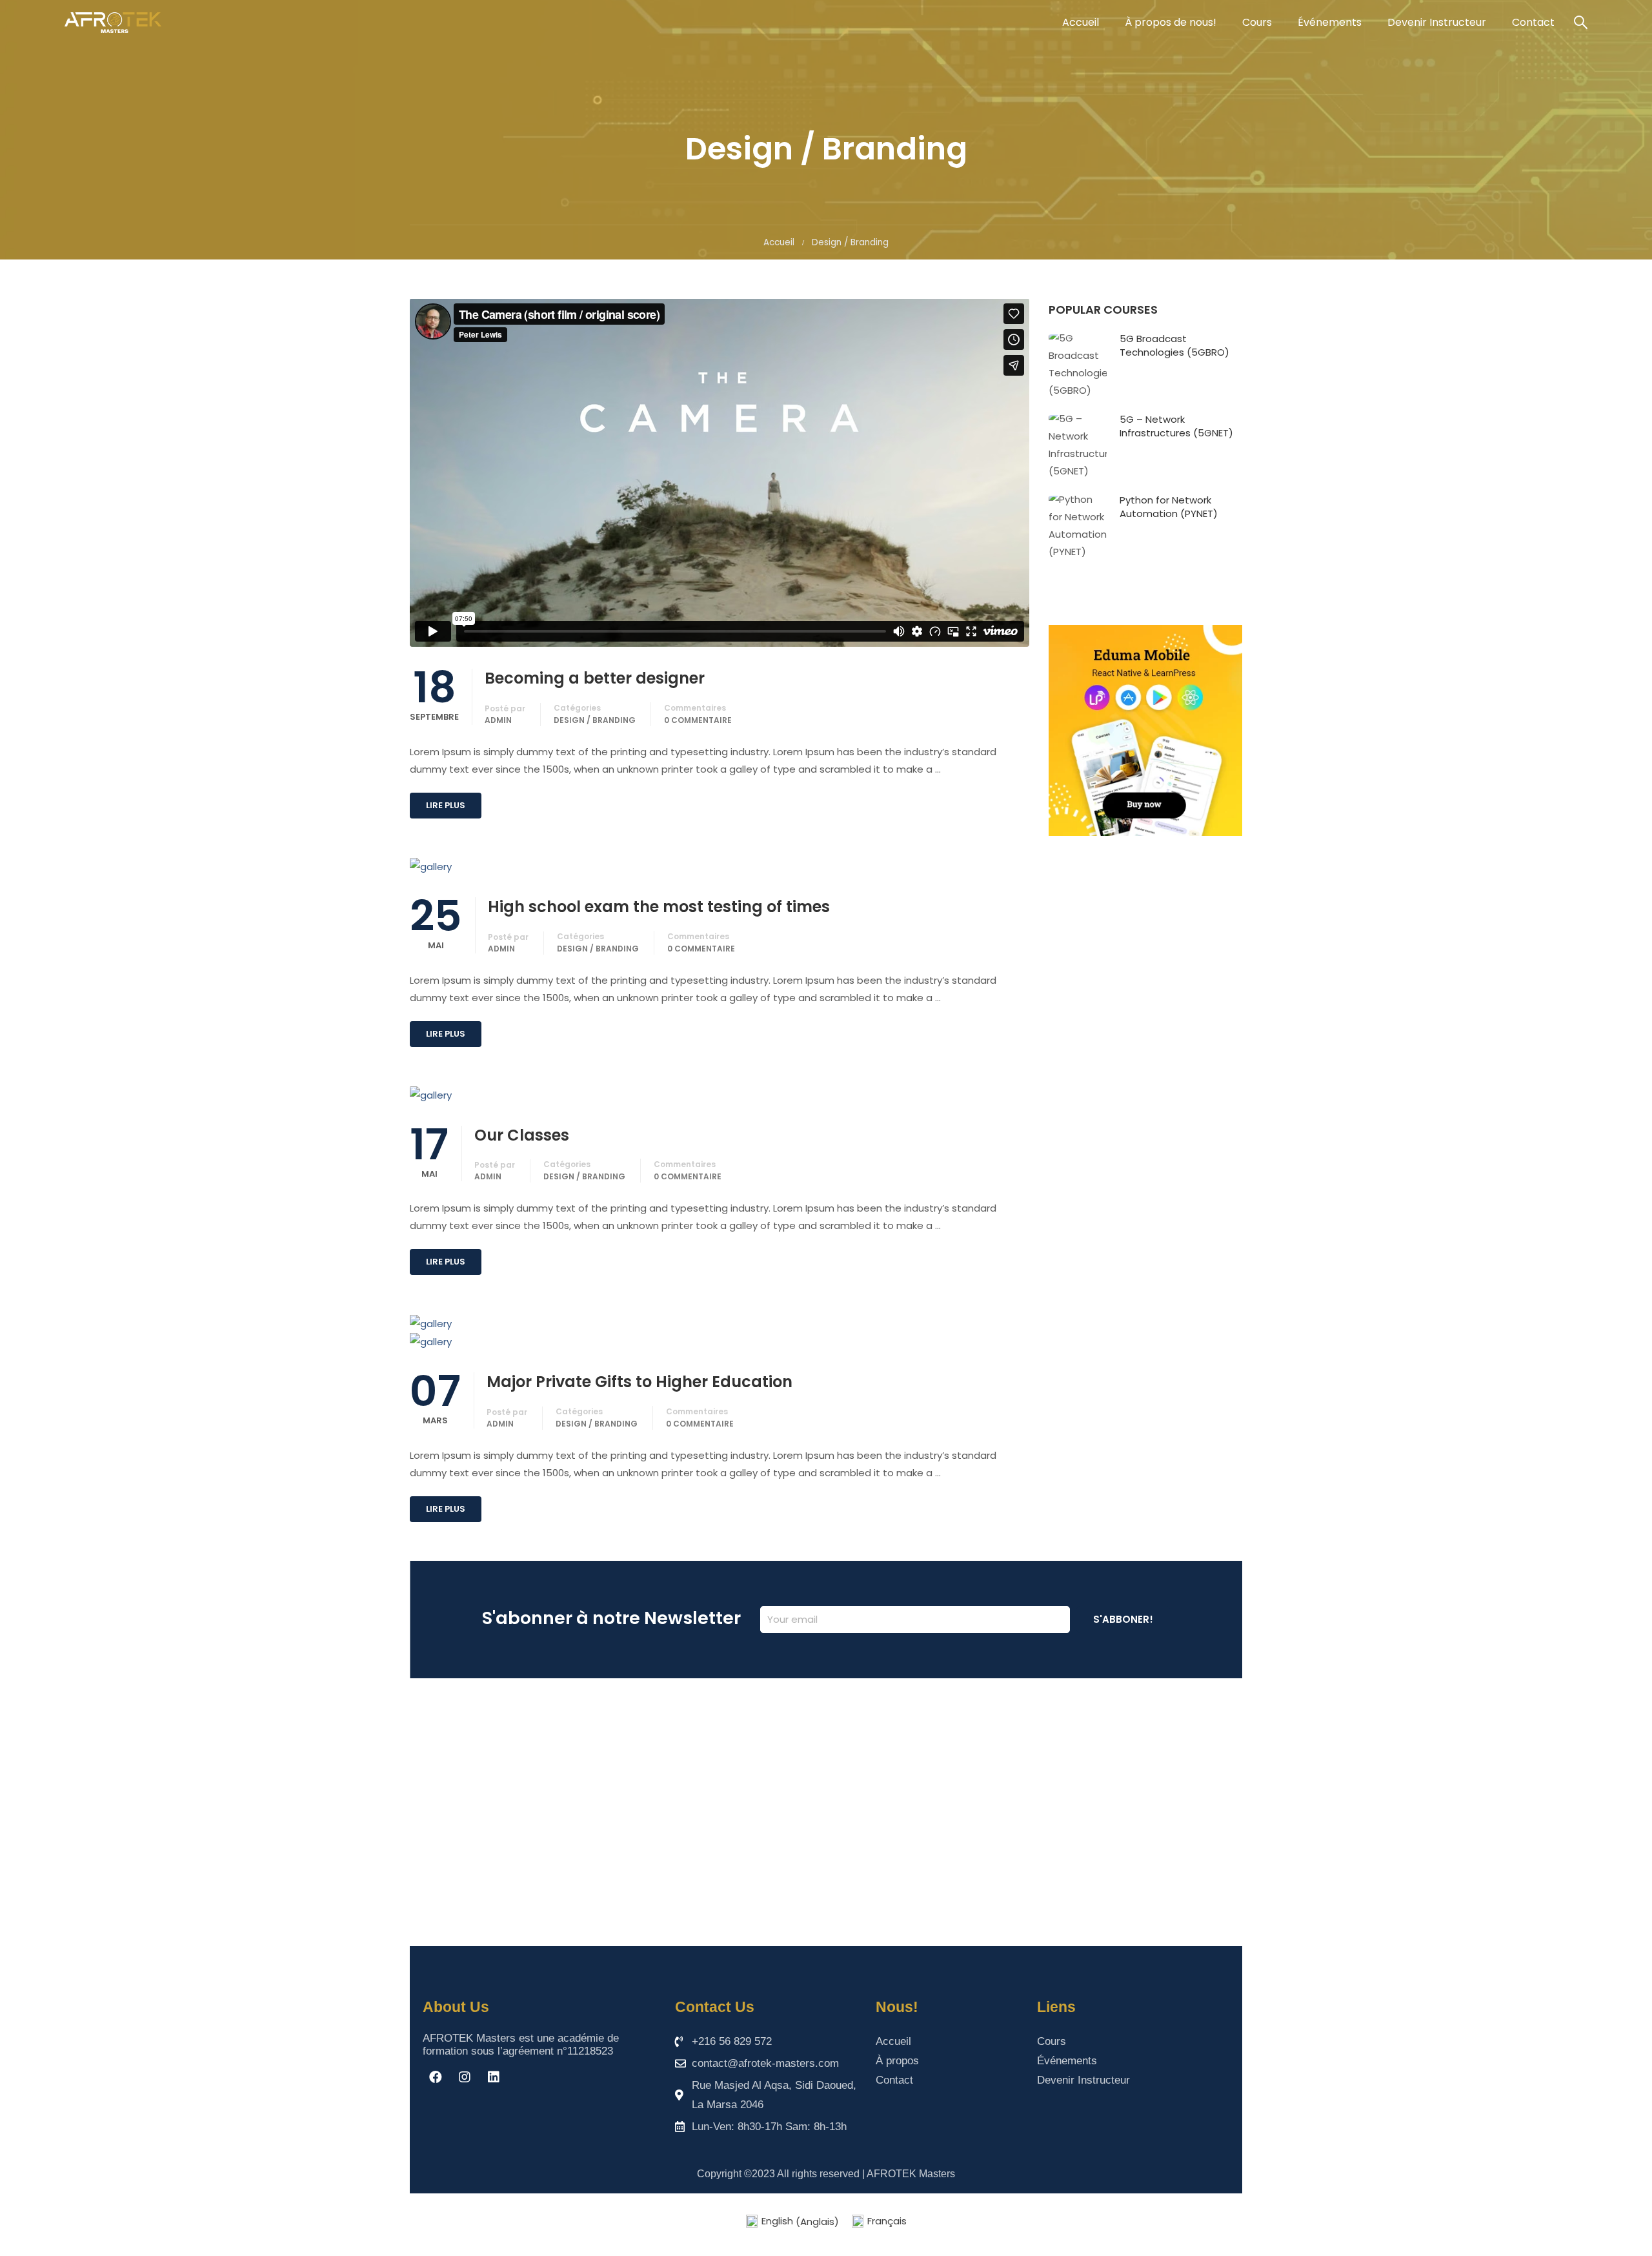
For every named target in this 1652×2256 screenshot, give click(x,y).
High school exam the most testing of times (659, 907)
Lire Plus (446, 805)
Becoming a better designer (595, 678)
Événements (1330, 22)
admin (498, 720)
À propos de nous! (1171, 22)
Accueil (1081, 22)
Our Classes (522, 1135)
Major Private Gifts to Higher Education (640, 1382)
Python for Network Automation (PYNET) (1169, 507)
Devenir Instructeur (1437, 22)
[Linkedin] (494, 2077)
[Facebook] (436, 2077)
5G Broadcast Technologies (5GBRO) (1174, 345)
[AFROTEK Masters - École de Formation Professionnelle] (113, 23)
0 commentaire (698, 720)
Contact (1533, 22)
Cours (1257, 22)
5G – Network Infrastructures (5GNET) (1176, 426)
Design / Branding (595, 720)
